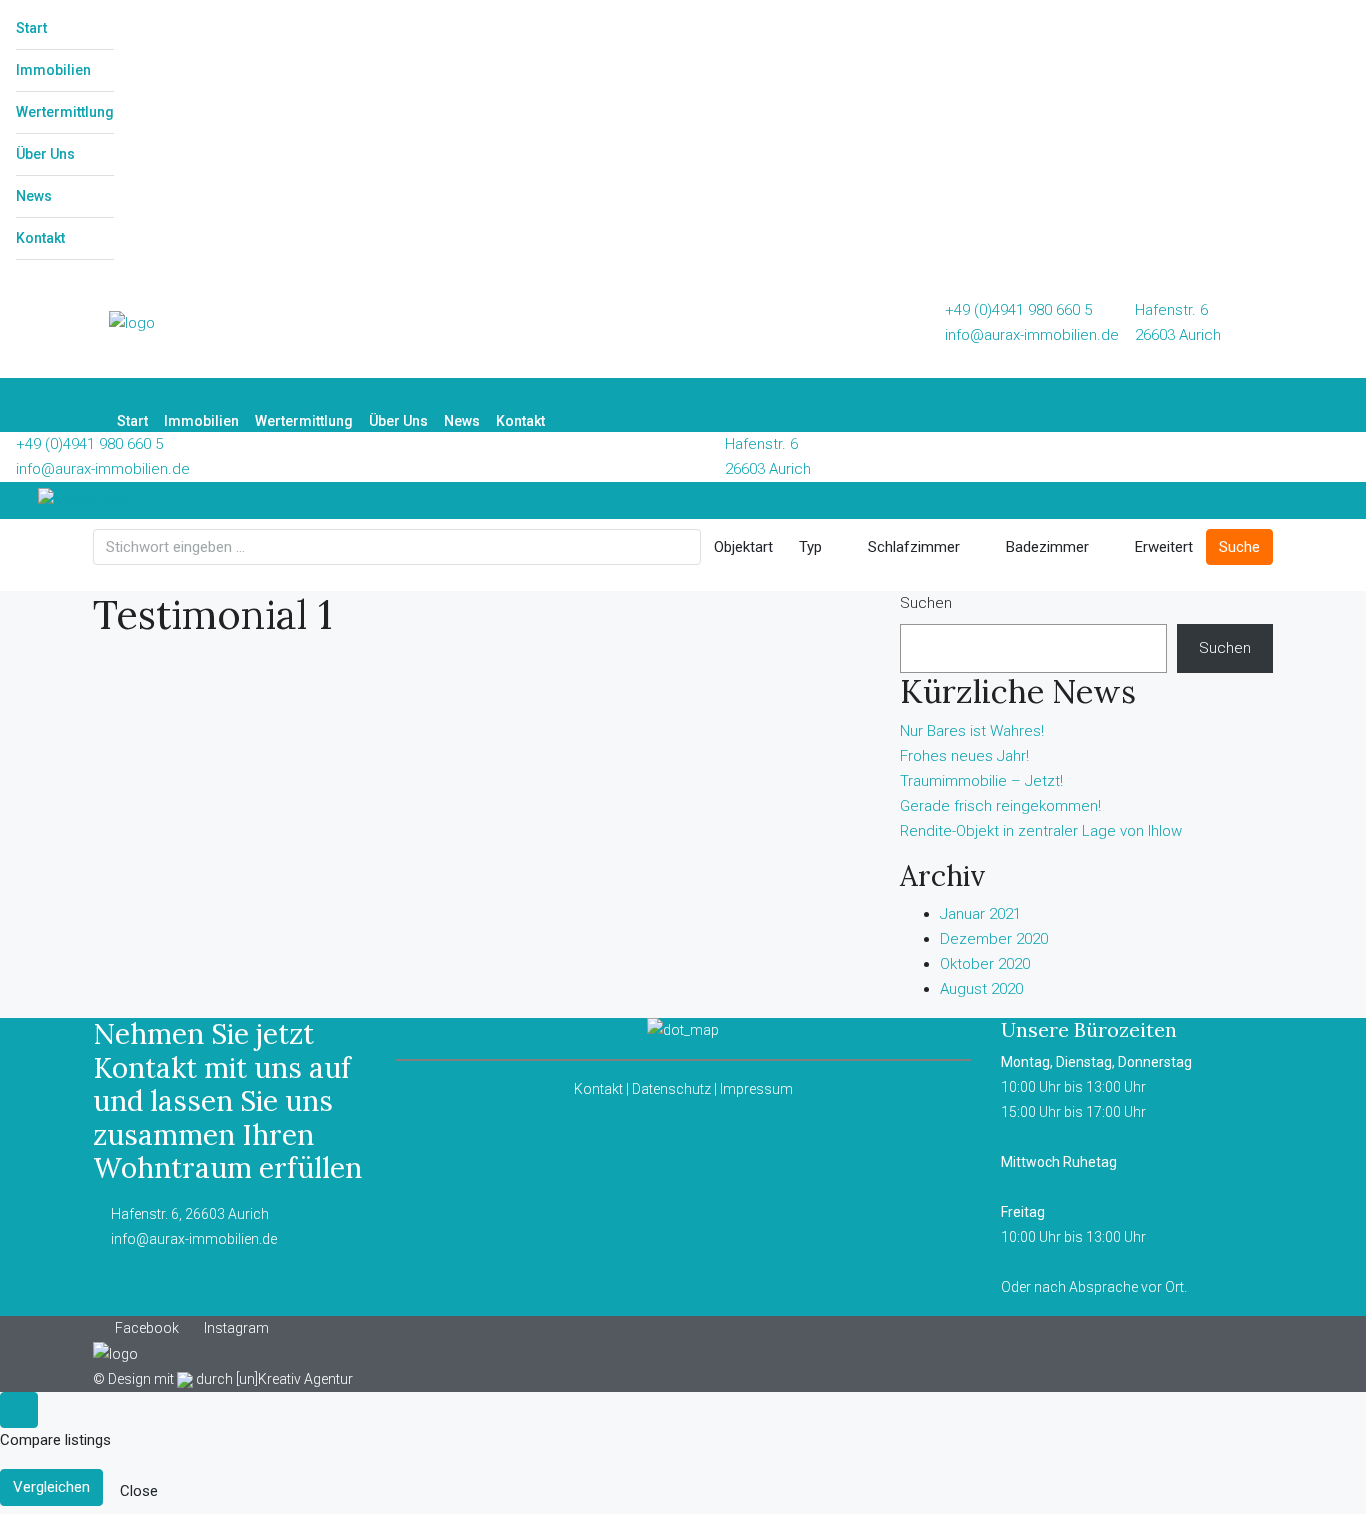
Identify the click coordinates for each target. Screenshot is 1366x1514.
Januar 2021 (980, 914)
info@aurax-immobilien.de (1032, 335)
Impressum (756, 1089)
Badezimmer (1045, 547)
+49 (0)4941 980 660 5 (1018, 310)
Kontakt (40, 238)
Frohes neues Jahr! (964, 756)
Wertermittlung (65, 112)
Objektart (743, 547)
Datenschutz (671, 1089)
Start (31, 28)
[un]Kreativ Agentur (294, 1379)
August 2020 (981, 989)
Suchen (926, 603)
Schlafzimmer (912, 547)
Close (139, 1491)
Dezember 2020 (994, 939)
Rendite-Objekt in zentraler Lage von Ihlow (1041, 831)
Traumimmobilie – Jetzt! (981, 781)
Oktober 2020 (985, 964)
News (34, 196)
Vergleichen (51, 1487)
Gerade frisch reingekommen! (1000, 806)
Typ (810, 547)
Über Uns (45, 154)
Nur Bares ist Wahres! (972, 731)
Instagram (235, 1328)
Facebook (147, 1328)
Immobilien (53, 70)
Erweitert (1162, 547)
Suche (1239, 547)
